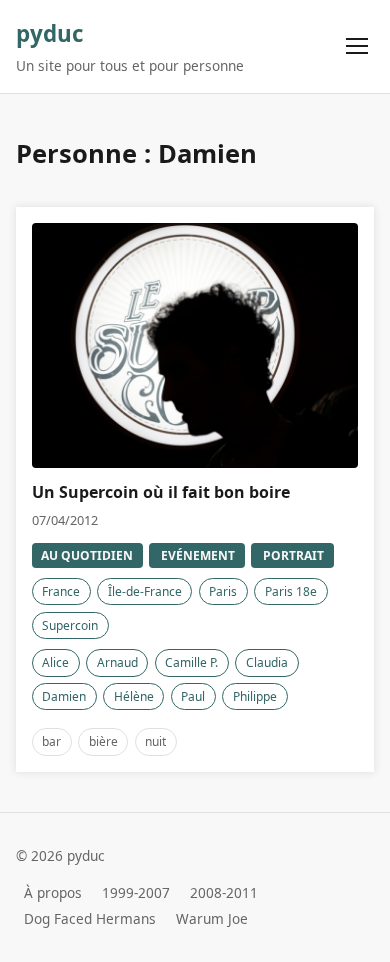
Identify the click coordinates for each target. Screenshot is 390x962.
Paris (223, 591)
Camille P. (191, 662)
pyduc (50, 33)
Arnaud (117, 662)
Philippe (255, 696)
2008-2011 (224, 892)
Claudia (267, 662)
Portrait (293, 555)
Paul (193, 696)
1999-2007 (136, 892)
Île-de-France (145, 591)
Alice (55, 662)
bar (51, 741)
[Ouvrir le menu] (357, 46)
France (61, 591)
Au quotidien (87, 555)
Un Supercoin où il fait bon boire (161, 492)
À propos (53, 892)
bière (103, 741)
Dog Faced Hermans (90, 918)
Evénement (198, 555)
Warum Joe (212, 918)
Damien (64, 696)
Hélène (134, 696)
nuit (155, 741)
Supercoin (70, 625)
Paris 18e (291, 591)
